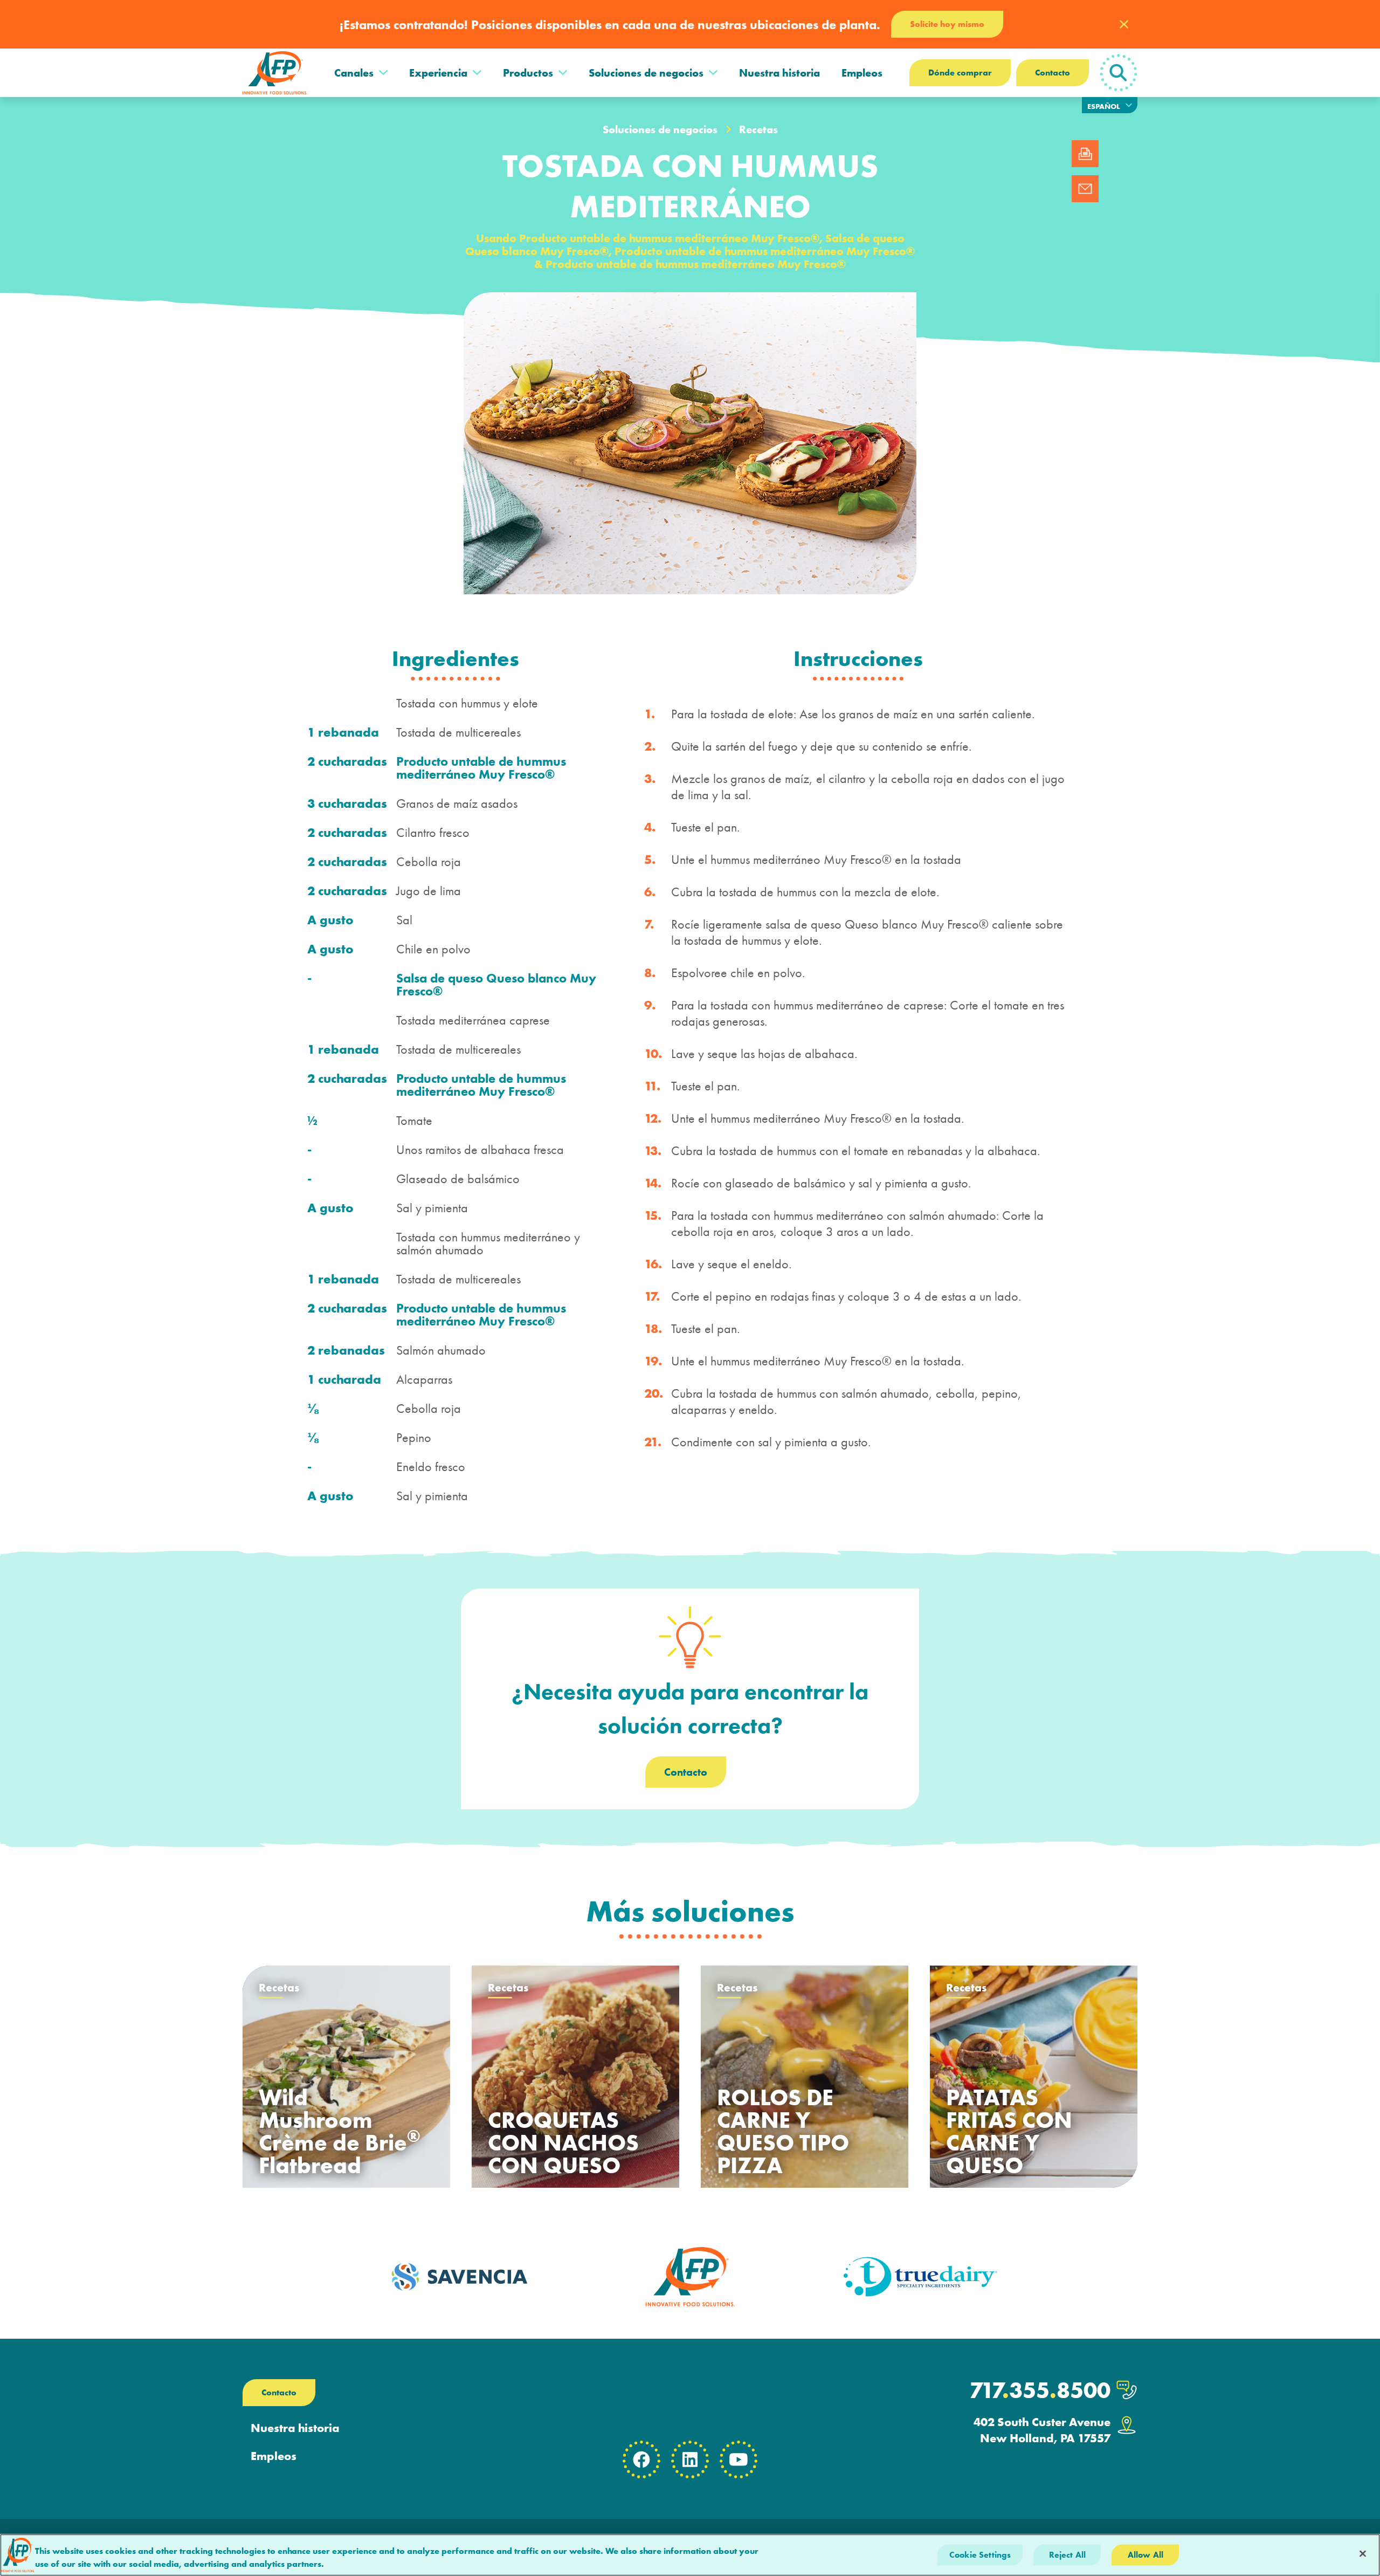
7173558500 (1040, 2390)
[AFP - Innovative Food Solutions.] (275, 73)
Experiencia (438, 73)
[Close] (1363, 2554)
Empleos (862, 73)
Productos (528, 73)
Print (1085, 154)
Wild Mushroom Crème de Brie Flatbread (340, 2132)
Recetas (758, 129)
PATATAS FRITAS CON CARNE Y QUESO (1009, 2132)
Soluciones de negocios (646, 73)
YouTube (739, 2460)
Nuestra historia (779, 73)
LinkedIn (690, 2460)
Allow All (1146, 2555)
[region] (690, 2555)
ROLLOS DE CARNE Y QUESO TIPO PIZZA (783, 2132)
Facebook (641, 2460)
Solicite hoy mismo (947, 24)
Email (1085, 189)
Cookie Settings (980, 2555)
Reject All (1068, 2555)
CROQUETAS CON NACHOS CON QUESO (563, 2143)
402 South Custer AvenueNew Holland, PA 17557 (1042, 2430)
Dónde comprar (960, 73)
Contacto (1053, 73)
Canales (354, 73)
